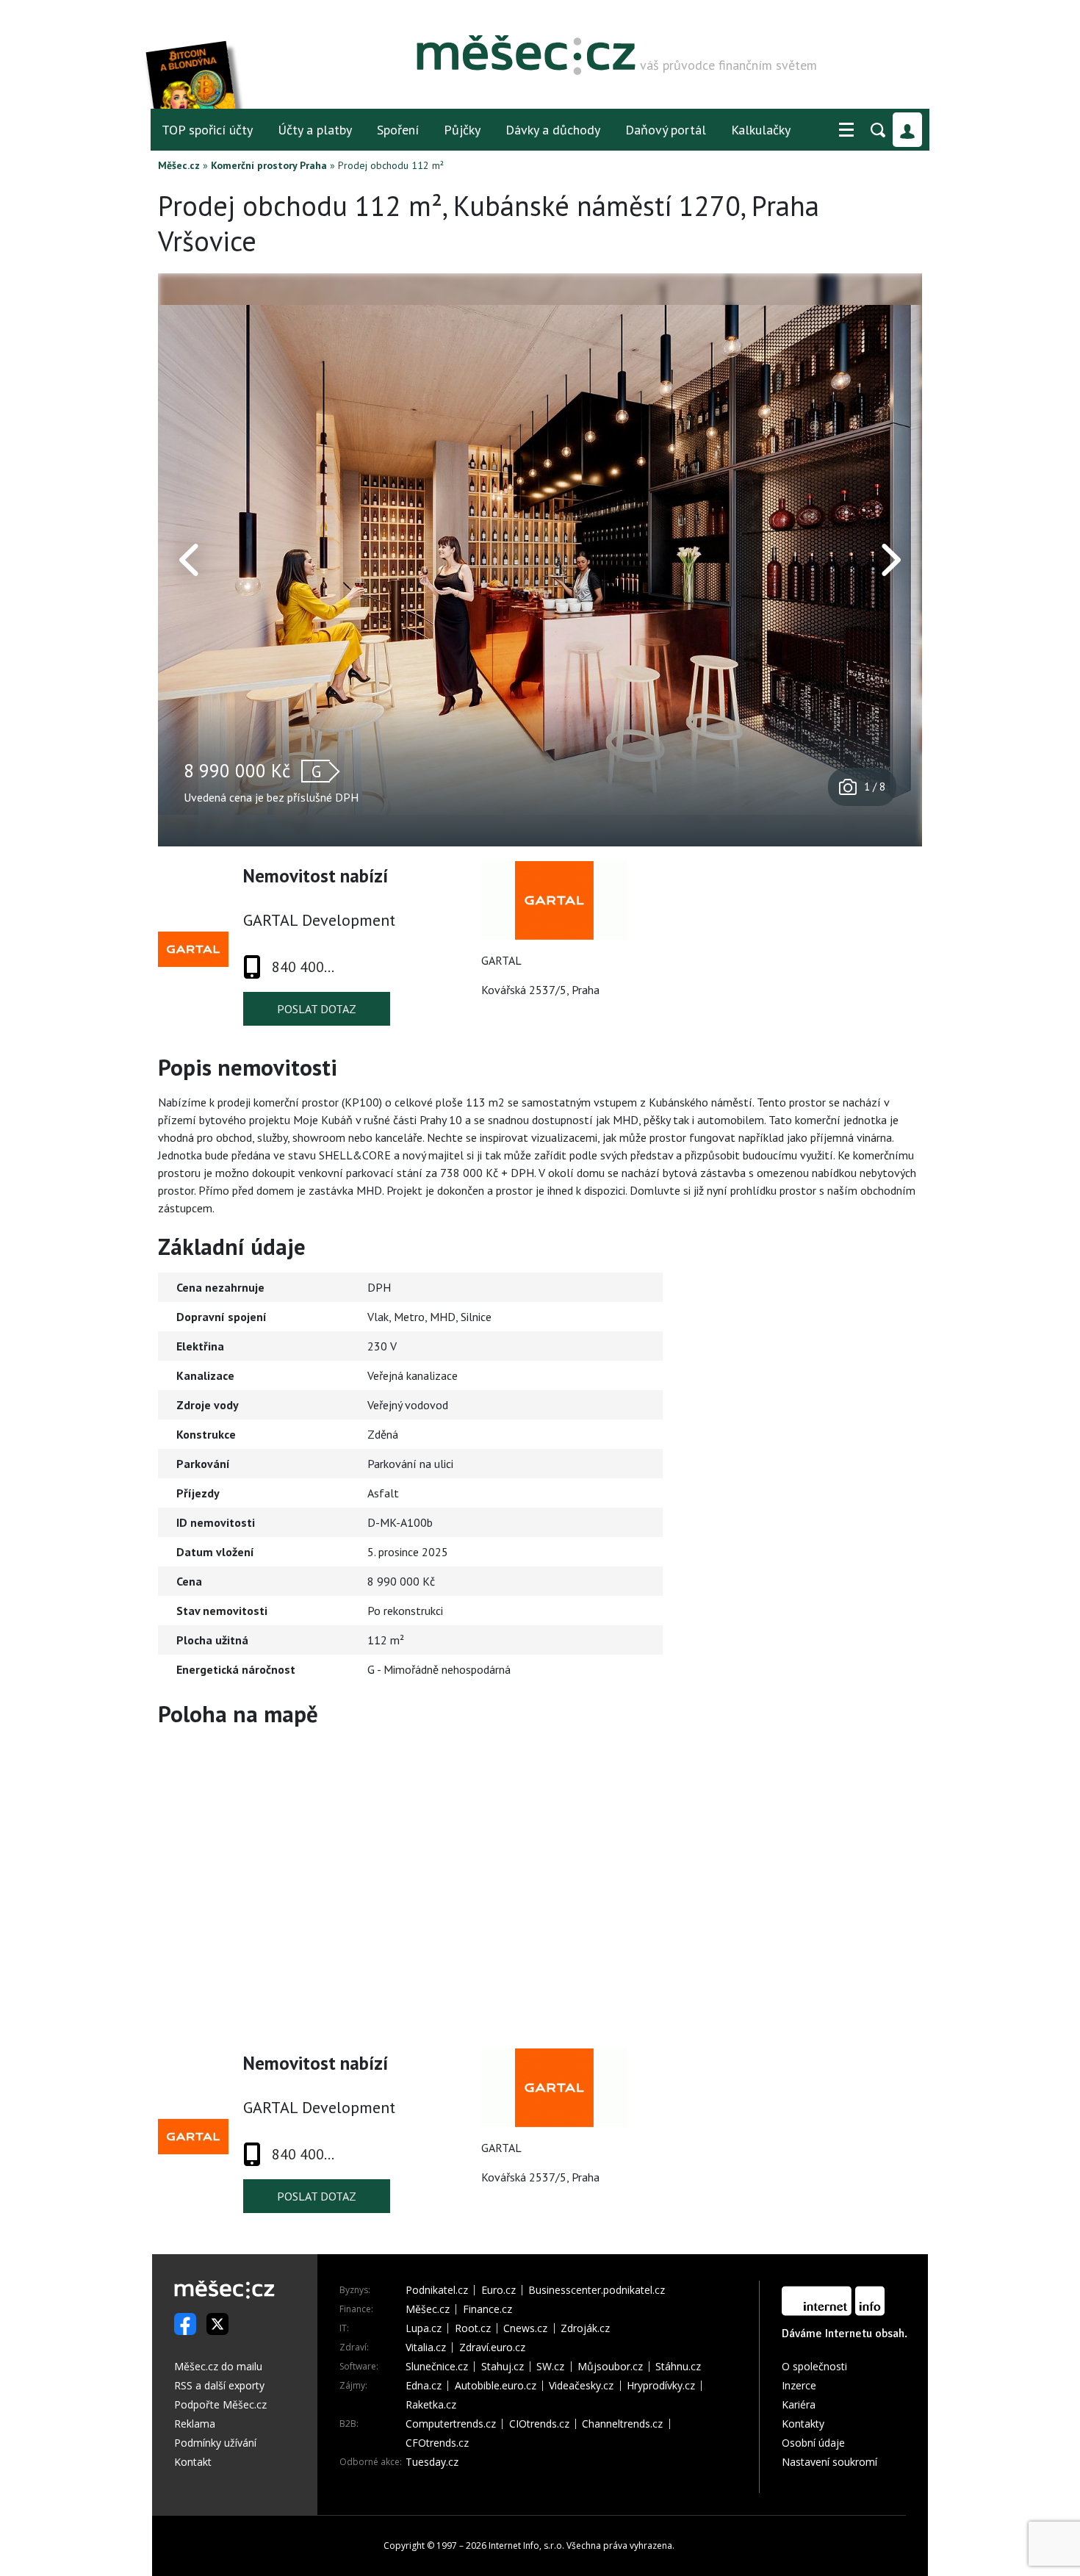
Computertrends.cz (451, 2424)
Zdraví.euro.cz (492, 2347)
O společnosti (814, 2366)
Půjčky (462, 130)
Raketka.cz (431, 2405)
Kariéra (799, 2404)
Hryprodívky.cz (661, 2386)
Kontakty (803, 2424)
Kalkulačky (761, 130)
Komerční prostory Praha (269, 165)
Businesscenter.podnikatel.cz (597, 2290)
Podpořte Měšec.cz (220, 2404)
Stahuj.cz (503, 2367)
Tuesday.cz (432, 2462)
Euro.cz (498, 2290)
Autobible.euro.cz (496, 2386)
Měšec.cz (179, 165)
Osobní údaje (813, 2443)
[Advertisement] (830, 1359)
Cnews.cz (525, 2328)
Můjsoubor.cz (610, 2367)
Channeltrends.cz (622, 2424)
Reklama (195, 2424)
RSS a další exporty (219, 2385)
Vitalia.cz (426, 2347)
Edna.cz (424, 2386)
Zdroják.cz (585, 2328)
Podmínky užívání (215, 2443)
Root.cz (473, 2328)
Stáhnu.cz (678, 2367)
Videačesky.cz (581, 2386)
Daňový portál (666, 130)
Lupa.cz (424, 2328)
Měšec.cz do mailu (218, 2366)
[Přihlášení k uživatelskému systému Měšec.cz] (907, 130)
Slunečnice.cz (437, 2367)
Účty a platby (315, 130)
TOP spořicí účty (207, 130)
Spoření (398, 130)
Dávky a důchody (553, 130)
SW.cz (550, 2367)
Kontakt (193, 2462)
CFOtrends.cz (437, 2443)
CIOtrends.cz (539, 2424)
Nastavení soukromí (829, 2462)
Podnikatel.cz (437, 2290)
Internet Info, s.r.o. (526, 2546)
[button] (846, 130)
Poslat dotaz (317, 1009)
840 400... (303, 967)
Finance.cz (487, 2309)
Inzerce (799, 2385)
